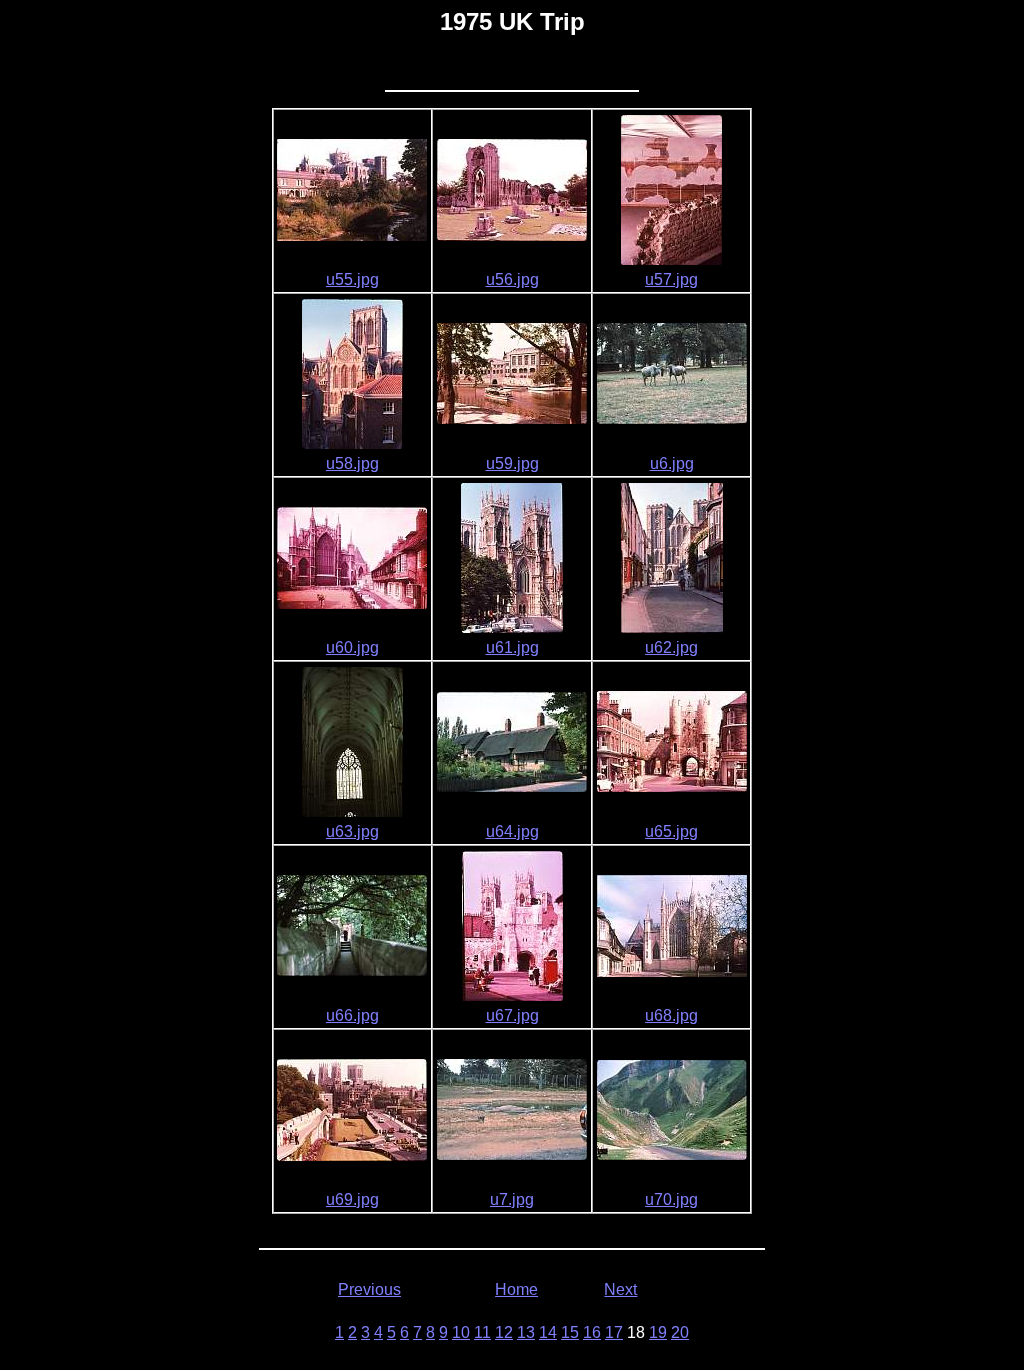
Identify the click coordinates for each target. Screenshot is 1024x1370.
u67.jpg (512, 1015)
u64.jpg (512, 831)
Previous (369, 1289)
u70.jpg (671, 1199)
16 (592, 1332)
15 (570, 1332)
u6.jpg (672, 463)
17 (614, 1332)
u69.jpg (352, 1199)
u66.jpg (352, 1015)
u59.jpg (512, 463)
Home (516, 1289)
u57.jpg (671, 279)
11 (482, 1332)
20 (680, 1332)
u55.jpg (352, 279)
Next (620, 1289)
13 (526, 1332)
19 (658, 1332)
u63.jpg (352, 831)
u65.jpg (671, 831)
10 (461, 1332)
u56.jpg (512, 279)
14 (548, 1332)
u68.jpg (671, 1015)
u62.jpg (671, 647)
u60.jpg (352, 647)
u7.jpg (512, 1199)
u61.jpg (512, 647)
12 (504, 1332)
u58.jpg (352, 463)
